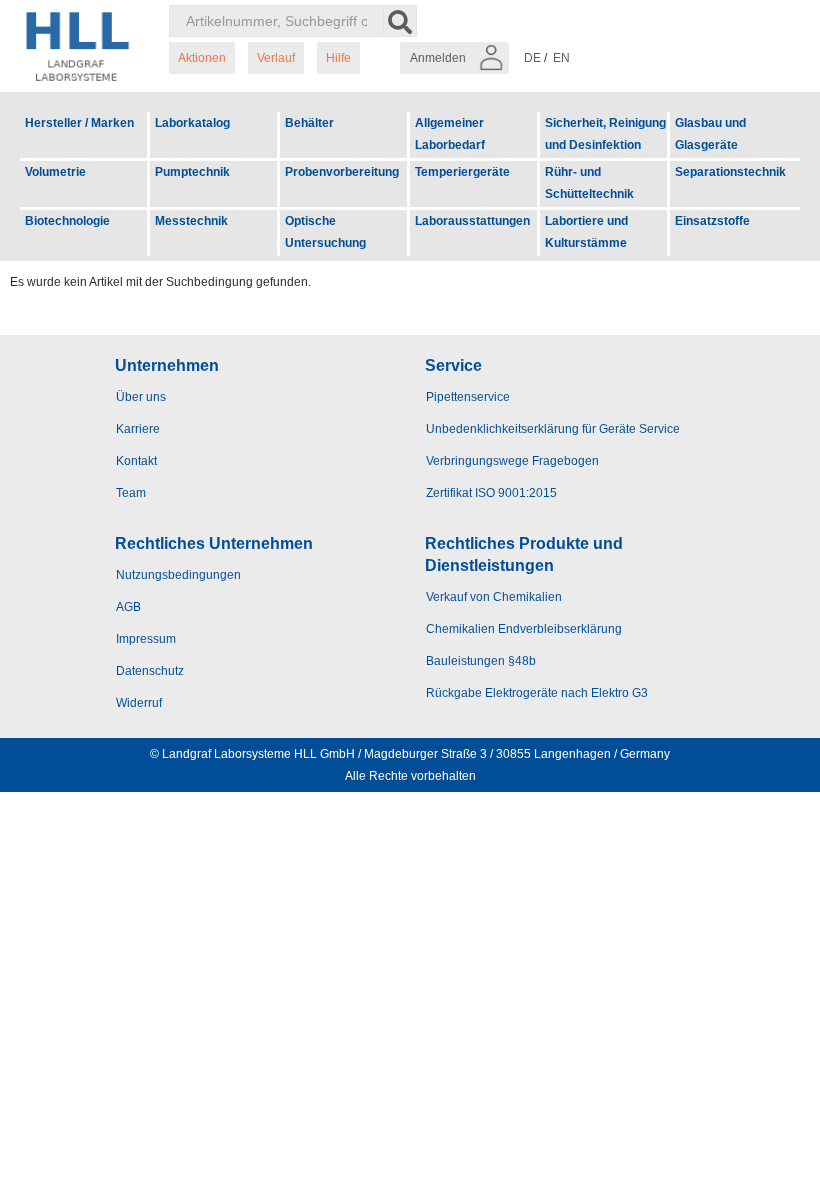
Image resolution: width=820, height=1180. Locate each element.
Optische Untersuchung (325, 232)
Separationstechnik (730, 172)
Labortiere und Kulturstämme (586, 232)
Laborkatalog (192, 123)
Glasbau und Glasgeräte (710, 134)
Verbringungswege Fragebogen (512, 461)
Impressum (146, 639)
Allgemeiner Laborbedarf (450, 134)
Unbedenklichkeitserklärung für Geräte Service (553, 429)
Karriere (138, 429)
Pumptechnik (192, 172)
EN (561, 58)
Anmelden (439, 58)
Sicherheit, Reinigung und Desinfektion (605, 134)
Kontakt (136, 461)
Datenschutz (150, 671)
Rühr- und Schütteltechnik (589, 183)
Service (453, 365)
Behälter (309, 123)
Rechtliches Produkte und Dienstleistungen (524, 554)
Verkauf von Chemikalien (494, 597)
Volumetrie (55, 172)
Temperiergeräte (462, 172)
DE (532, 58)
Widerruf (139, 703)
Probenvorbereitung (342, 172)
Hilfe (338, 58)
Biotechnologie (67, 221)
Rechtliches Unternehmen (214, 543)
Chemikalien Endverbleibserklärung (524, 629)
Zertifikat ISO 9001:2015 (491, 493)
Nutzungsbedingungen (178, 575)
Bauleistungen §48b (481, 661)
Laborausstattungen (472, 221)
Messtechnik (191, 221)
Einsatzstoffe (712, 221)
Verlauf (276, 58)
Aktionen (202, 58)
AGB (128, 607)
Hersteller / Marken (79, 123)
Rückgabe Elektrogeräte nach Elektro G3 (537, 693)
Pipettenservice (468, 397)
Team (131, 493)
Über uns (141, 397)
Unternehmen (167, 365)
